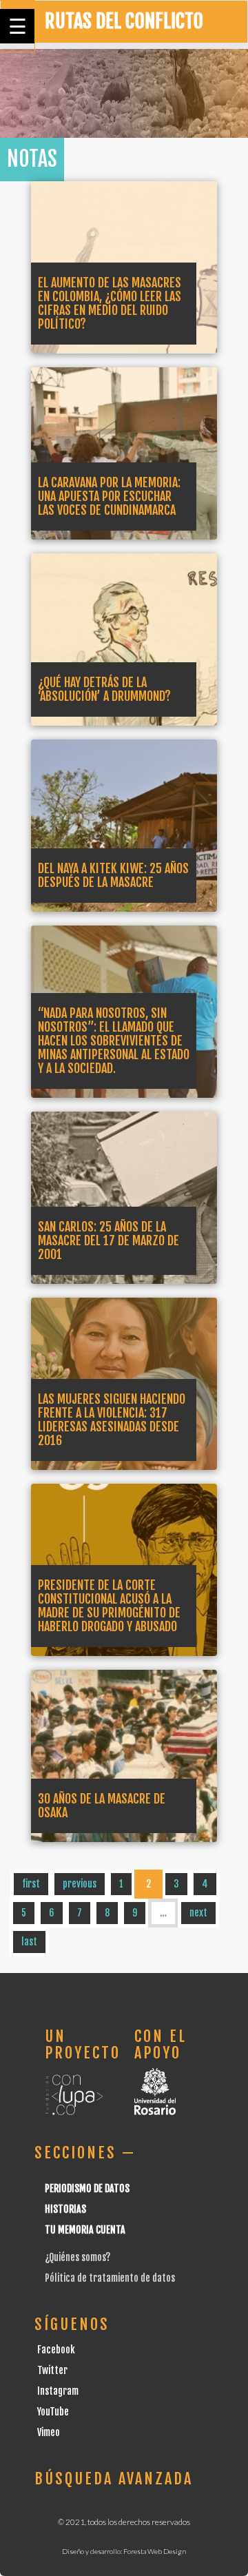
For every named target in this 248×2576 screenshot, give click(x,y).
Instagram (58, 2391)
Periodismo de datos (87, 2188)
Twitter (52, 2370)
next (198, 1913)
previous (80, 1884)
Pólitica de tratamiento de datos (110, 2278)
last (29, 1942)
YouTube (53, 2412)
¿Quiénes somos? (77, 2257)
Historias (65, 2209)
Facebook (56, 2350)
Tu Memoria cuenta (85, 2230)
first (31, 1884)
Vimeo (49, 2432)
